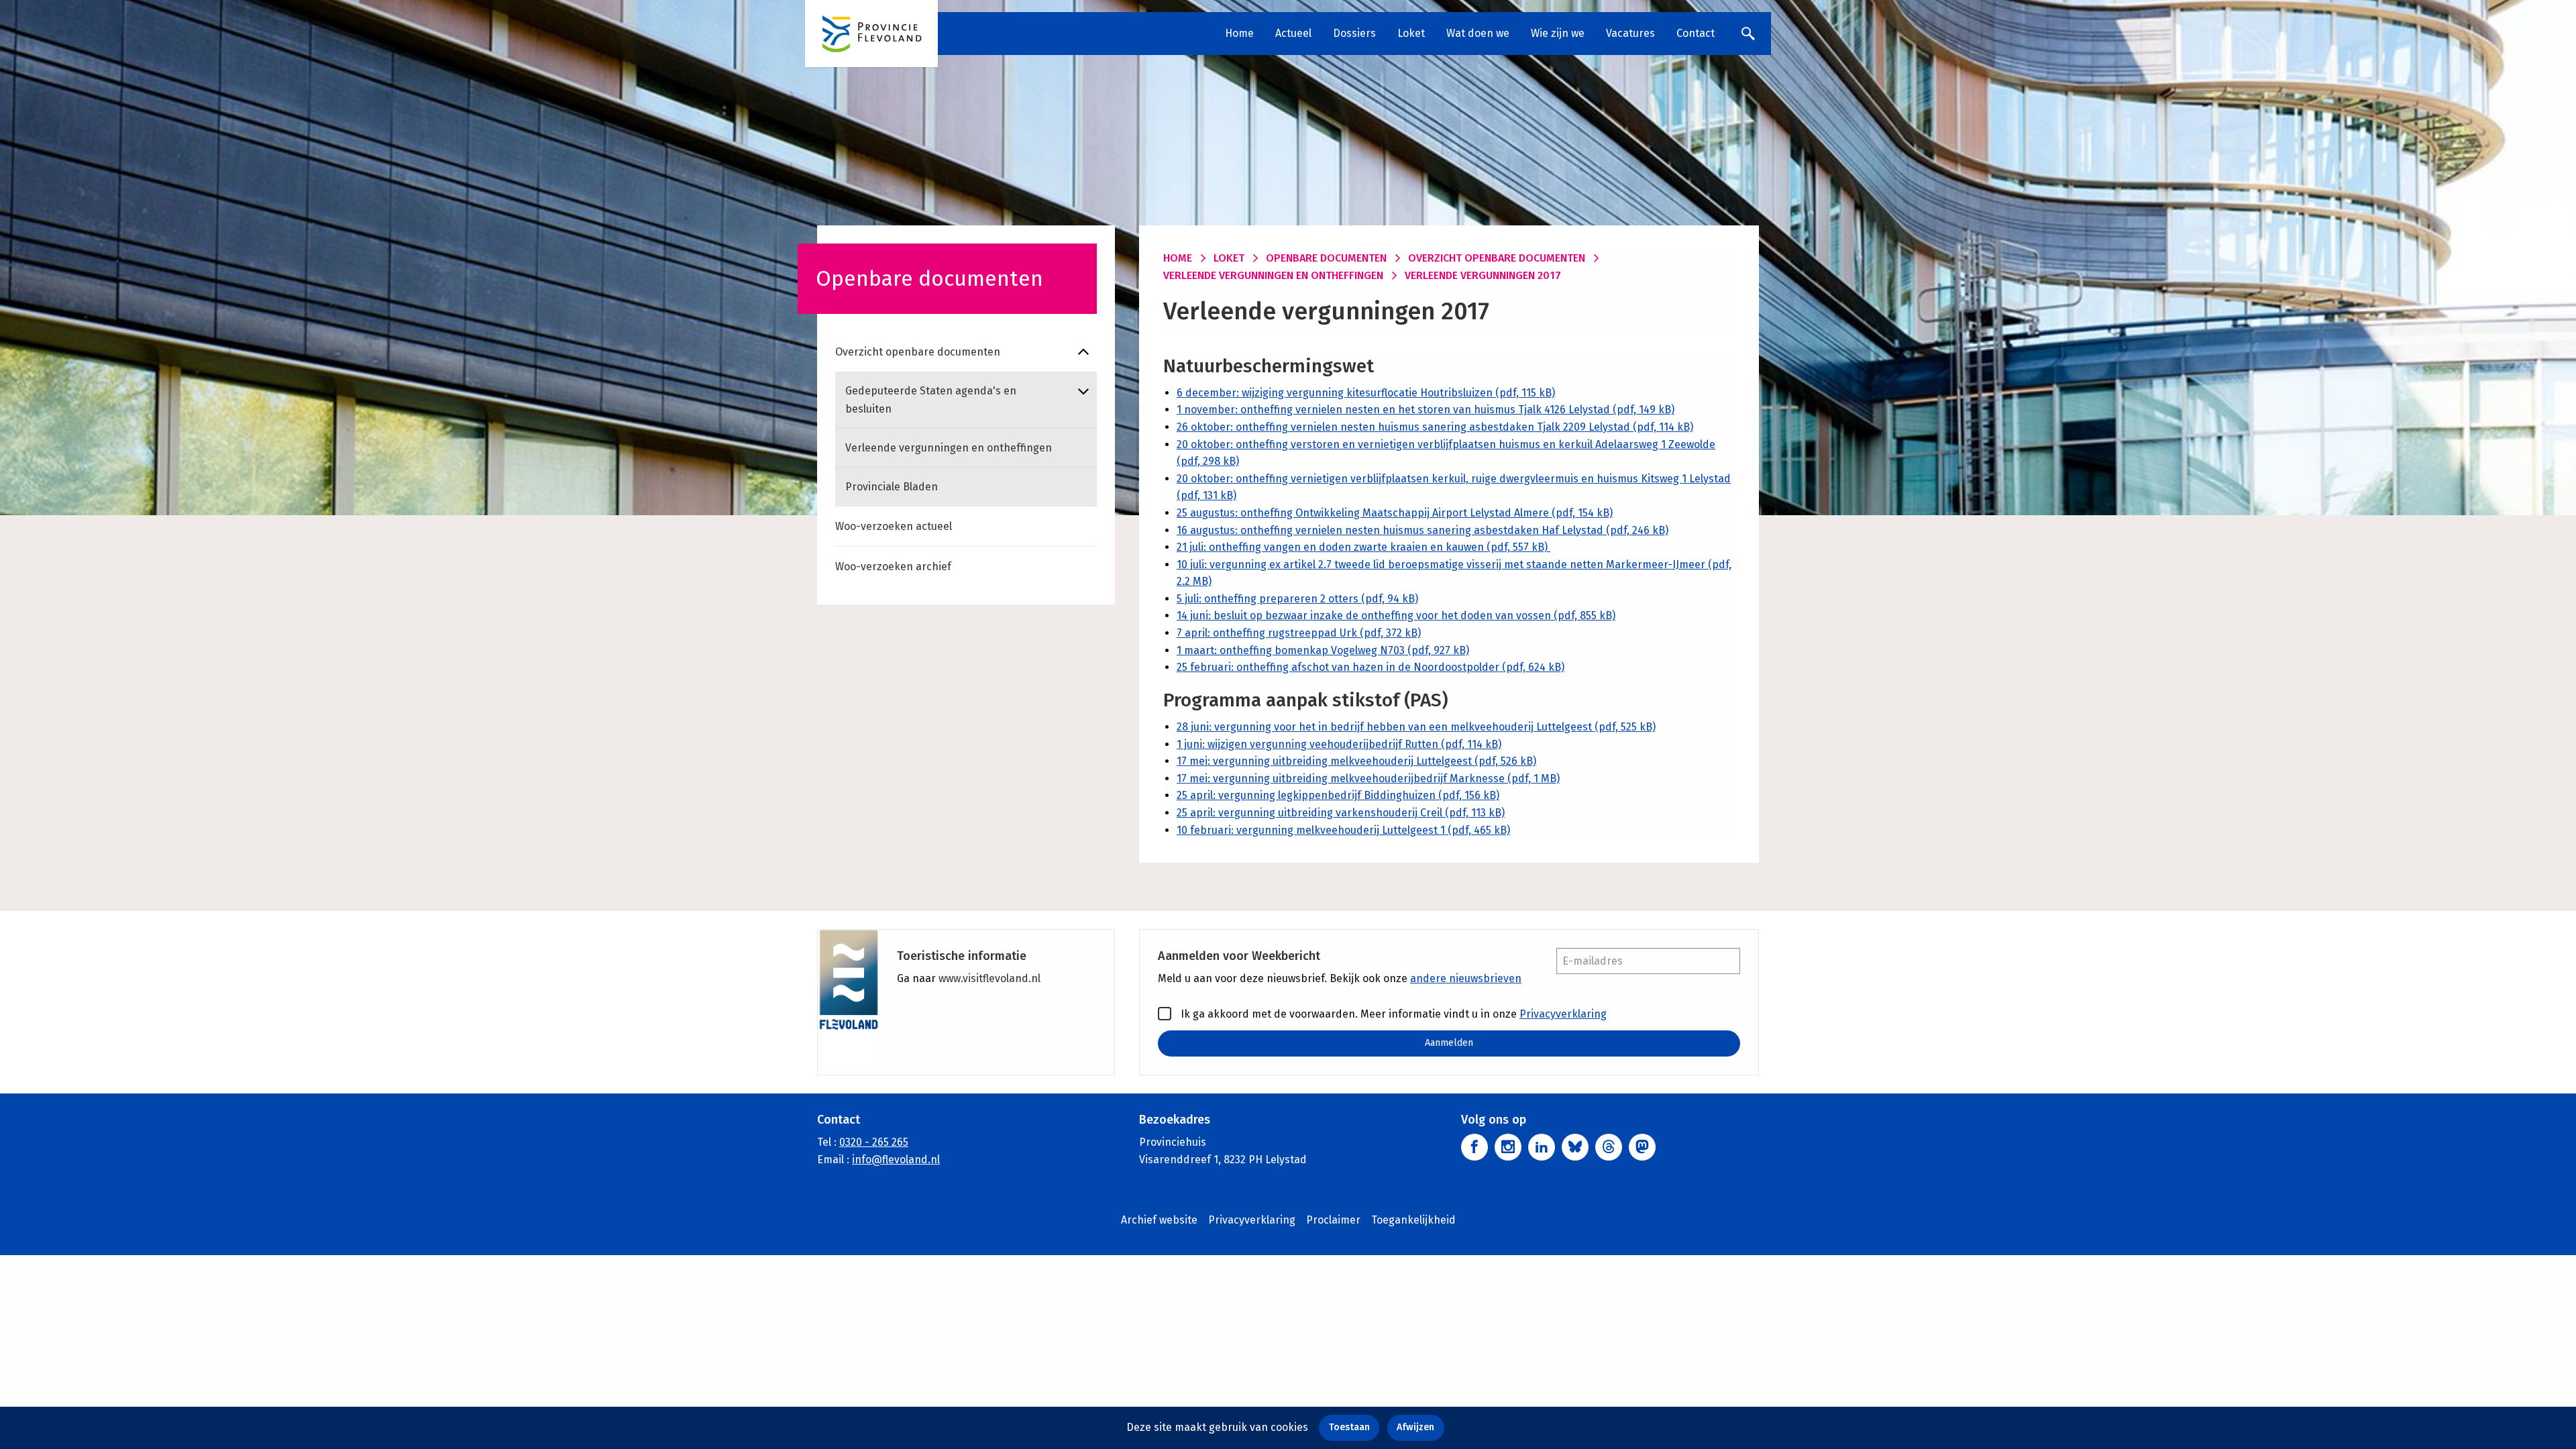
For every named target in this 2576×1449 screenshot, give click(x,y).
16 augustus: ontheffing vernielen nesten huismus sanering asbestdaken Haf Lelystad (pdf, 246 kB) (1423, 530)
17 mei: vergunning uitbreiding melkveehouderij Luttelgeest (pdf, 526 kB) (1356, 761)
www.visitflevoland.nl (989, 978)
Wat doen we (1478, 33)
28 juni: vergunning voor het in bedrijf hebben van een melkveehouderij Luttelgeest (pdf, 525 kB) (1416, 727)
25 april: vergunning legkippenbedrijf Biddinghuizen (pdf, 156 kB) (1338, 795)
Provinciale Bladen (892, 487)
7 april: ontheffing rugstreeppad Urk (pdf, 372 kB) (1299, 633)
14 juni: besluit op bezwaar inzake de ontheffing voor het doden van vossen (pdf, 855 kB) (1396, 615)
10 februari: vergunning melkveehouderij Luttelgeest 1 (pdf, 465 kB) (1343, 830)
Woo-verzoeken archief (893, 567)
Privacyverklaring (1563, 1014)
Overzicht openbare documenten (918, 352)
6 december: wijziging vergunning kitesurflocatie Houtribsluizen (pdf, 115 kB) (1366, 393)
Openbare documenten (1326, 258)
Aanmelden (1449, 1043)
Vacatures (1630, 33)
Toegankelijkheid (1413, 1220)
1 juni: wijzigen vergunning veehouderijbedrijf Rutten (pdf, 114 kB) (1339, 744)
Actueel (1293, 33)
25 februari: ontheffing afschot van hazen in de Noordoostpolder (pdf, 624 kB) (1371, 667)
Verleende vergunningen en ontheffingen (949, 448)
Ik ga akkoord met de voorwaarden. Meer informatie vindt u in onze (1392, 1014)
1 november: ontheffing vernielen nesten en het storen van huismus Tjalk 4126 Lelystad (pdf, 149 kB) (1426, 410)
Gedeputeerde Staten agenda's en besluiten (931, 400)
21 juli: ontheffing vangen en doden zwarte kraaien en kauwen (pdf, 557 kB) (1363, 547)
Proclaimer (1333, 1220)
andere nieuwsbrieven (1466, 978)
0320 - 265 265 (874, 1142)
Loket (1411, 33)
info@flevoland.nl (896, 1160)
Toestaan (1349, 1427)
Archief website (1159, 1220)
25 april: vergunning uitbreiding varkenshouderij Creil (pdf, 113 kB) (1341, 813)
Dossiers (1354, 33)
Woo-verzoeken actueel (894, 526)
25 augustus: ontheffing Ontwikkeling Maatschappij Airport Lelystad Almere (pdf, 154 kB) (1395, 513)
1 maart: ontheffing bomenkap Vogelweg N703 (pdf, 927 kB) (1323, 650)
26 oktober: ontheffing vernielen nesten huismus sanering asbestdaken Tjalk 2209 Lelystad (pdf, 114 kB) (1435, 427)
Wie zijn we (1558, 33)
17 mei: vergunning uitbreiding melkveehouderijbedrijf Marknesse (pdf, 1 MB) (1368, 779)
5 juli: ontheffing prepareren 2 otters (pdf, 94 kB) (1297, 599)
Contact (1696, 33)
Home (1239, 33)
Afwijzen (1415, 1427)
